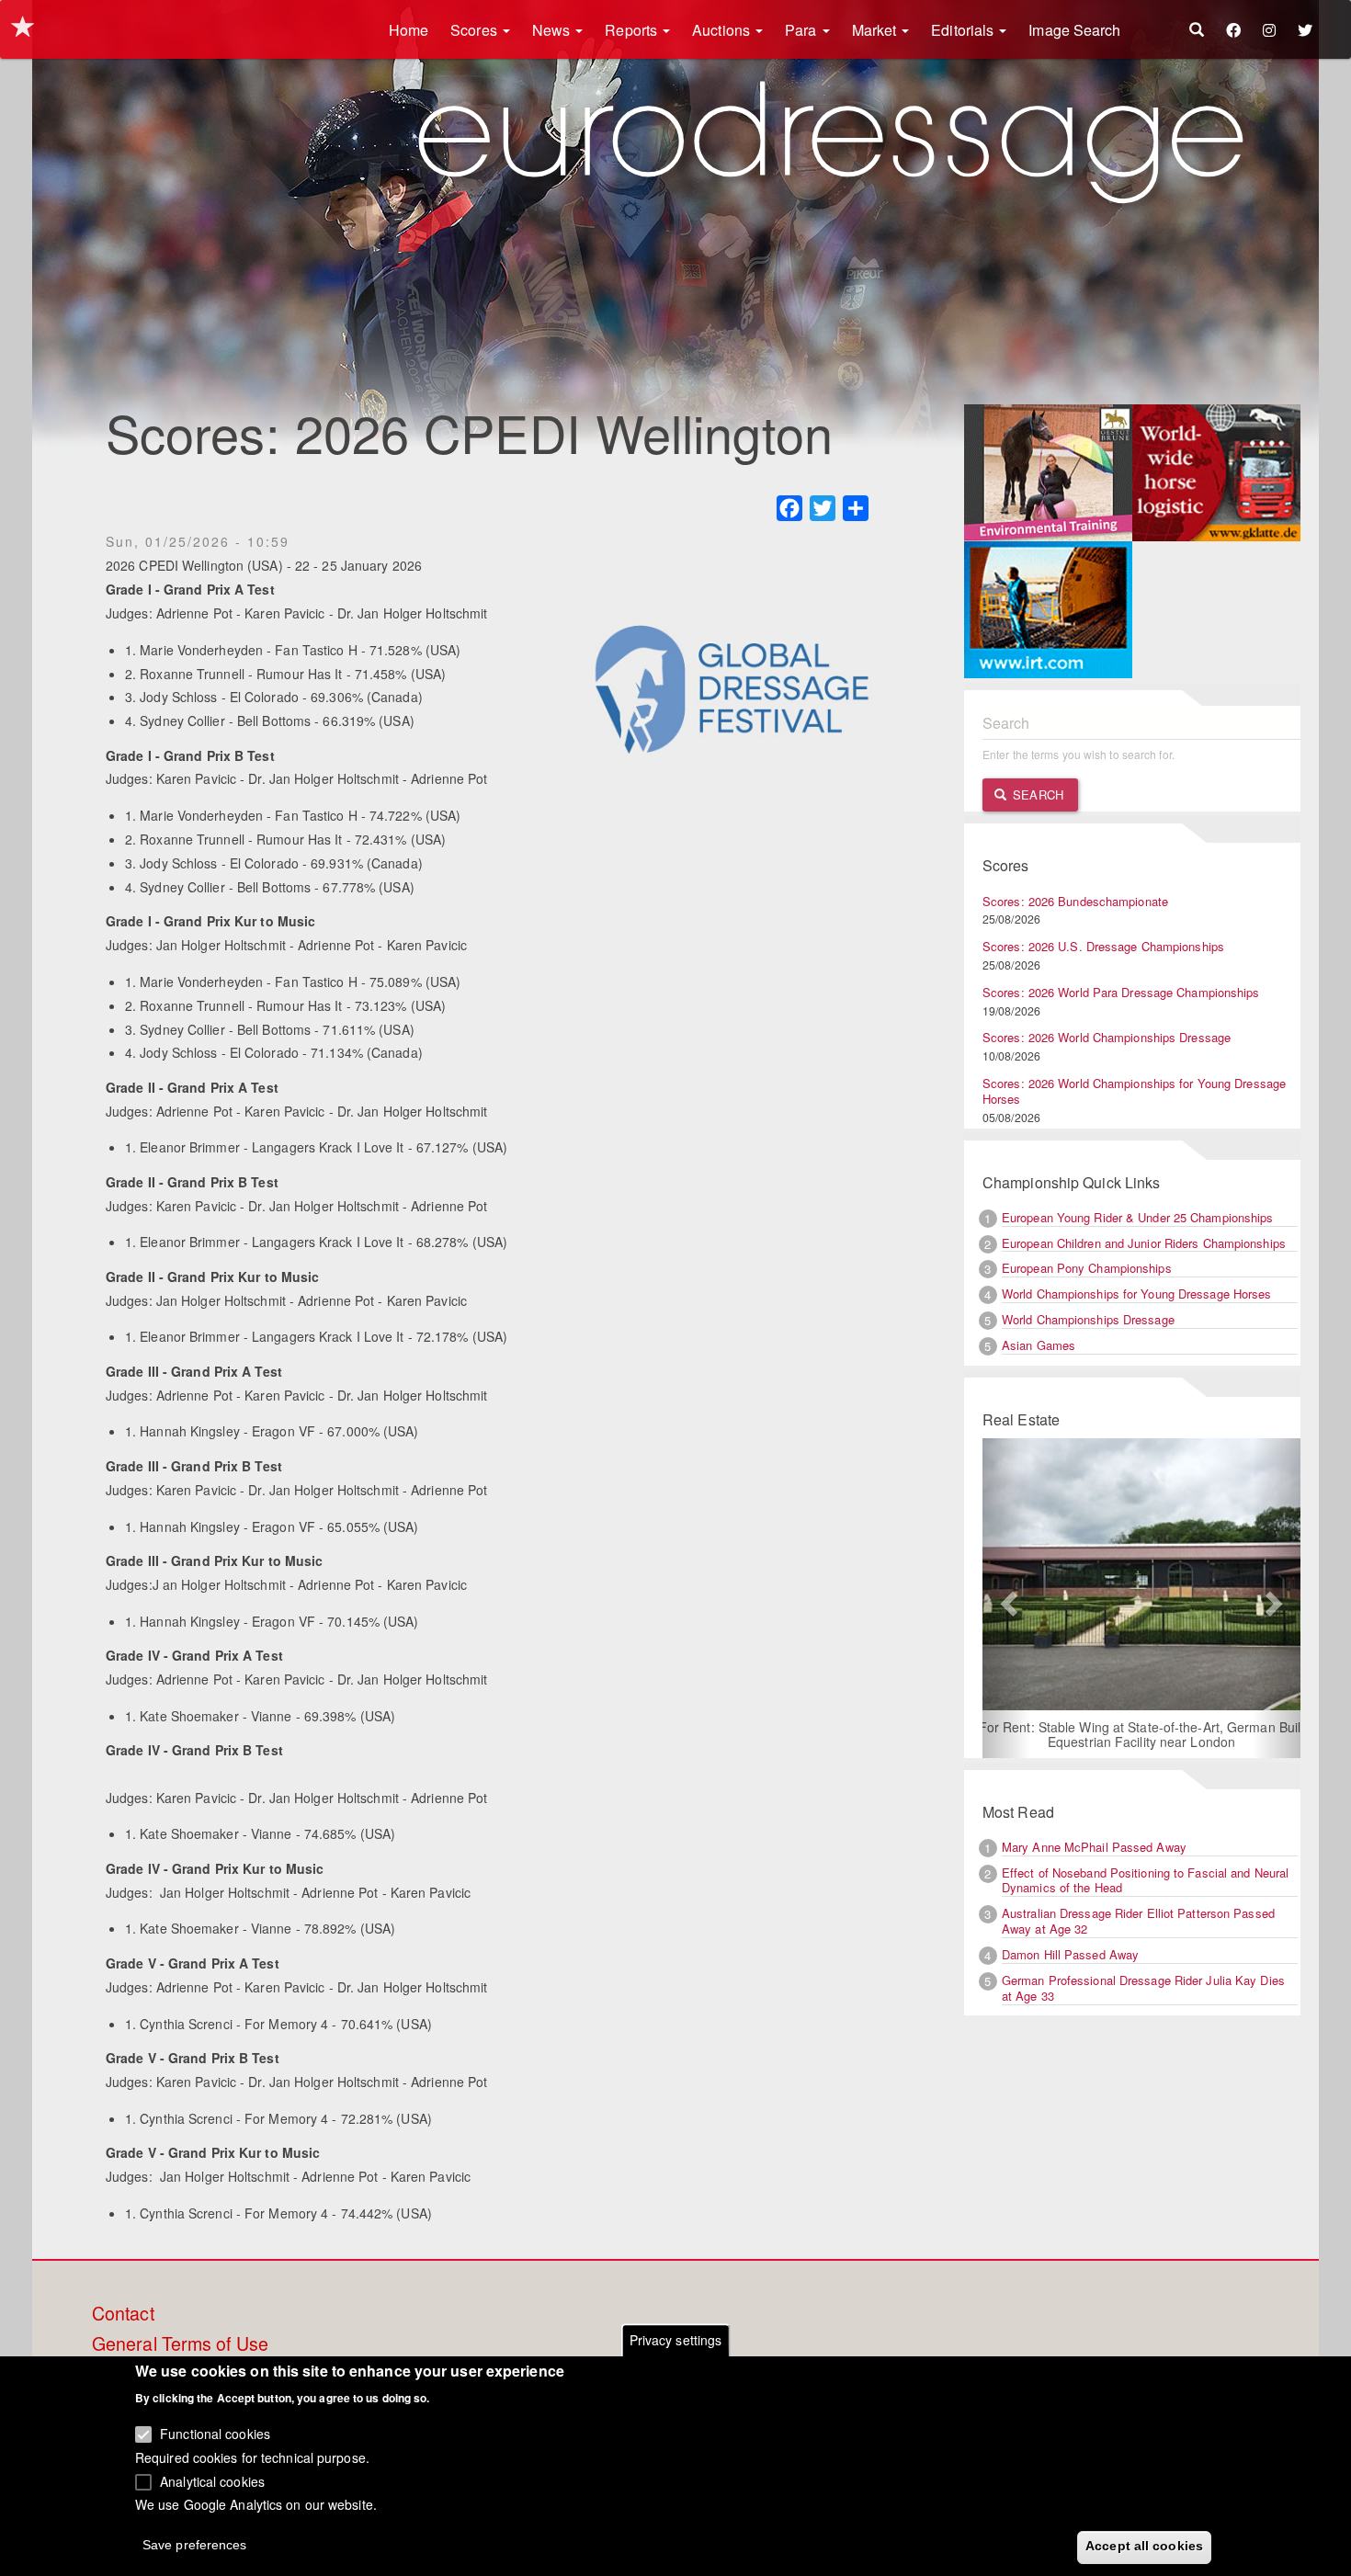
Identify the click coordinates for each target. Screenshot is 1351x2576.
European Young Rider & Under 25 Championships (1138, 1217)
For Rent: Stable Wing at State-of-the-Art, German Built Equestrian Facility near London (1142, 1734)
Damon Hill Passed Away (1070, 1954)
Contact (123, 2314)
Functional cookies (215, 2434)
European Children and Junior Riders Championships (1144, 1243)
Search (1036, 794)
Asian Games (1039, 1345)
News (553, 30)
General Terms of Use (180, 2344)
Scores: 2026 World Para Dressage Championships (1121, 992)
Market (876, 30)
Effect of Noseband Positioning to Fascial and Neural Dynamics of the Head (1145, 1880)
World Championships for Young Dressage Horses (1137, 1294)
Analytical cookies (212, 2480)
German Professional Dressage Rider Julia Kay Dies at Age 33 (1143, 1988)
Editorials (964, 30)
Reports (633, 30)
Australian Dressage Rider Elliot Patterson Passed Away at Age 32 (1138, 1921)
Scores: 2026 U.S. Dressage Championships (1103, 946)
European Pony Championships (1087, 1268)
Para (803, 30)
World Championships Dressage (1088, 1319)
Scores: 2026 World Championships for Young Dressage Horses (1134, 1091)
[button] (1006, 1598)
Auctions (723, 30)
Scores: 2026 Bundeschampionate (1075, 901)
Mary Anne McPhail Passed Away (1094, 1847)
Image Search (1074, 30)
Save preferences (195, 2545)
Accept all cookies (1144, 2546)
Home (409, 30)
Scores (476, 30)
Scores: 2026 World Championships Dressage (1107, 1037)
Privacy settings (676, 2340)
